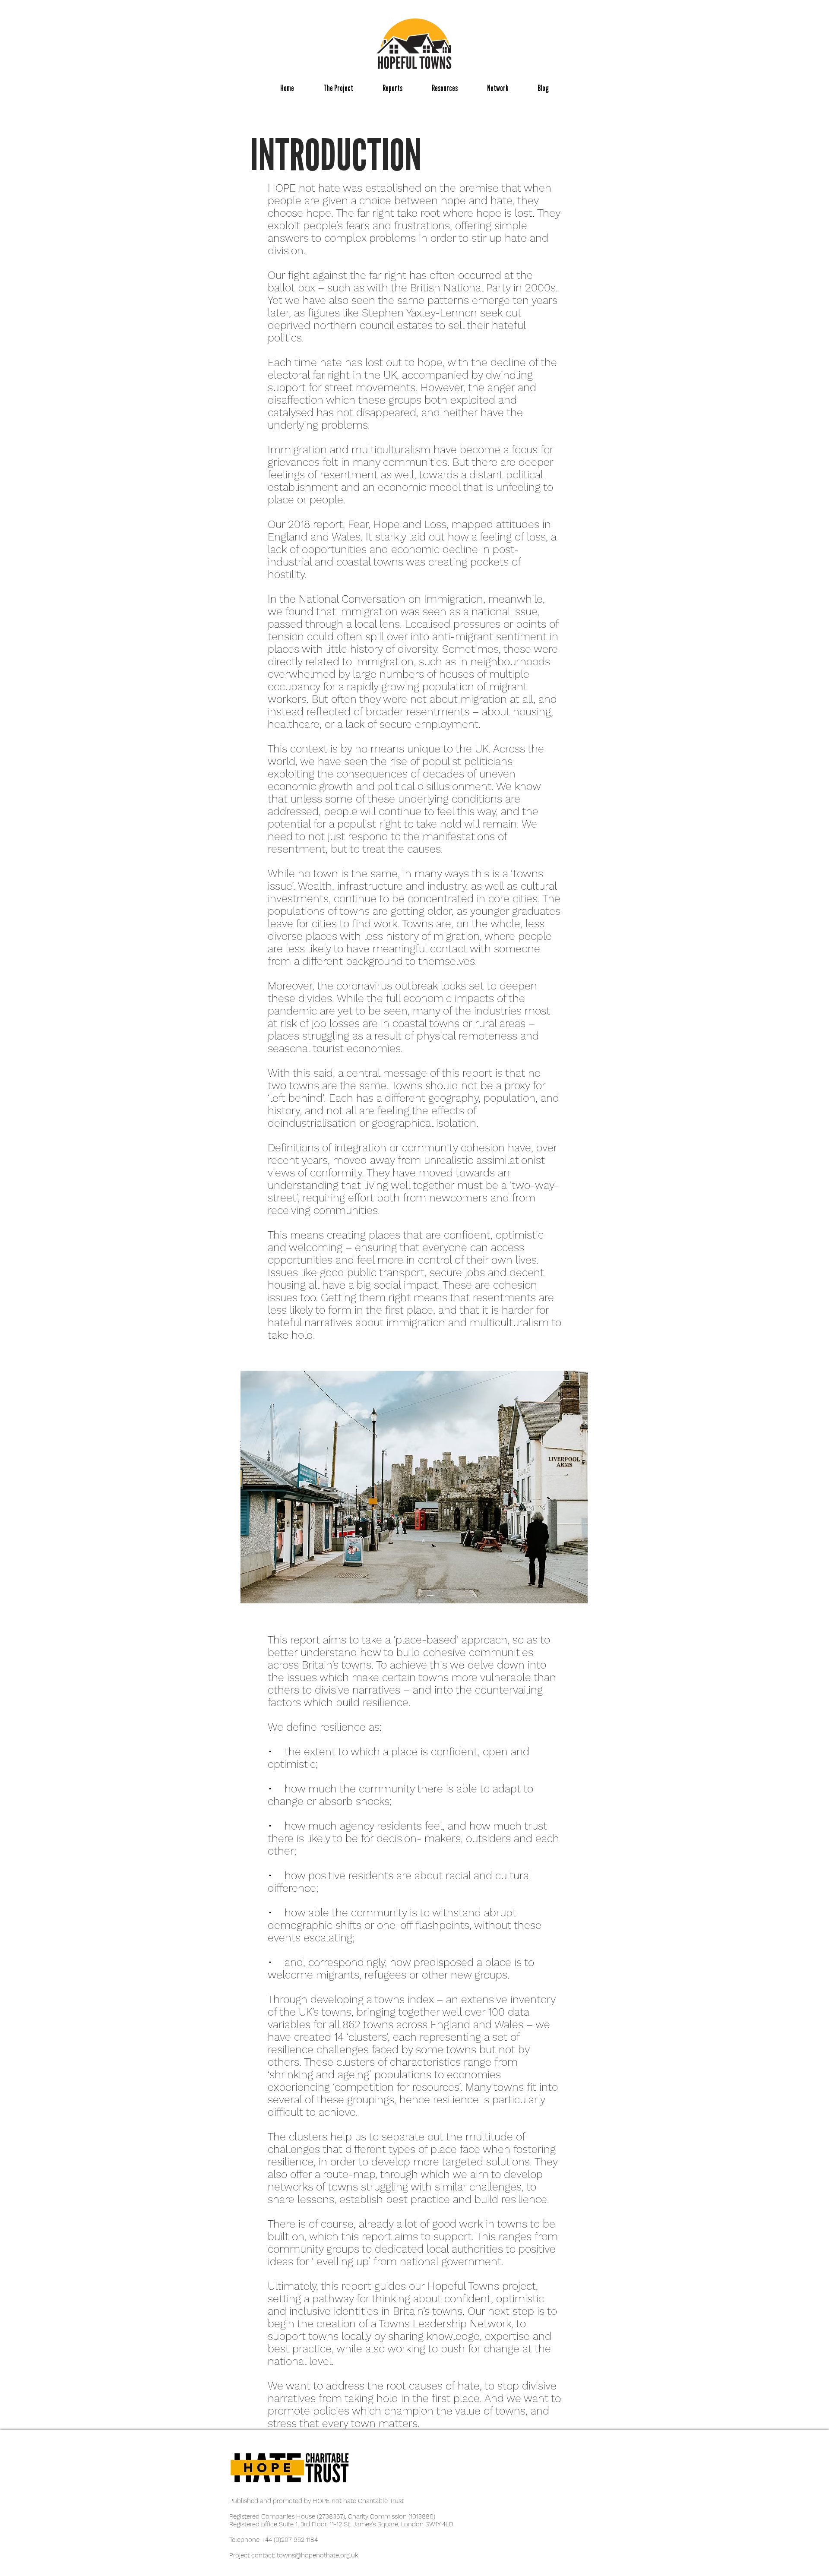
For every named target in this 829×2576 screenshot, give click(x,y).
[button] (338, 88)
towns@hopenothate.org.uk (317, 2555)
